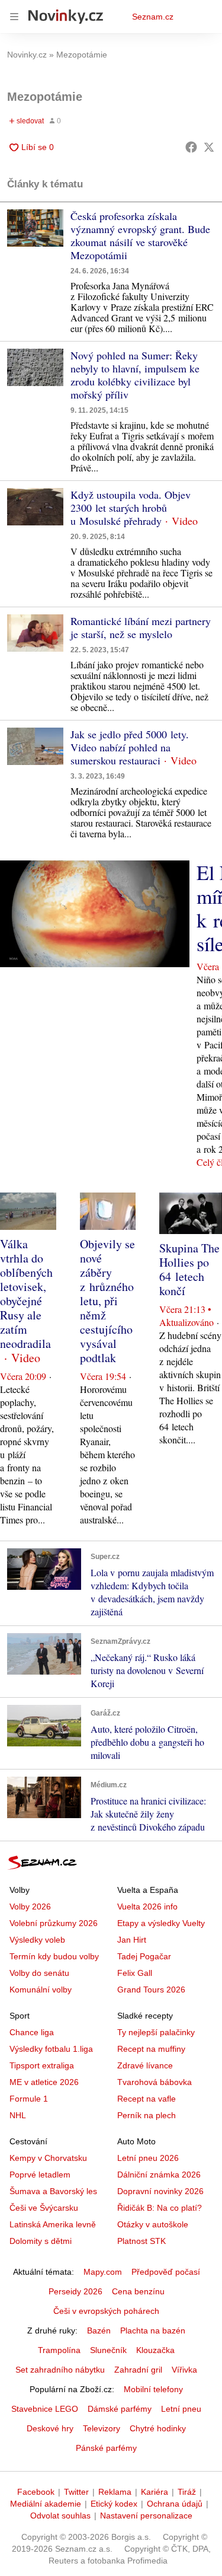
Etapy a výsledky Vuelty (161, 1923)
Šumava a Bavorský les (53, 2191)
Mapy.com (103, 2272)
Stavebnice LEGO (45, 2409)
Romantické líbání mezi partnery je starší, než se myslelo (141, 627)
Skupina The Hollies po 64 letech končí (189, 1269)
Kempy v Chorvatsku (48, 2158)
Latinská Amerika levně (53, 2224)
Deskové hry (50, 2428)
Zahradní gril (138, 2370)
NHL (18, 2115)
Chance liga (32, 2032)
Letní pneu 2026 (148, 2158)
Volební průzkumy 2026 (54, 1923)
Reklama (115, 2492)
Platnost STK (141, 2241)
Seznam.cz (153, 17)
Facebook (36, 2492)
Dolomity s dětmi (41, 2241)
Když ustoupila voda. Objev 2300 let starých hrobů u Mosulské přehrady (131, 508)
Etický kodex (114, 2504)
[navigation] (14, 17)
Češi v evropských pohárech (106, 2311)
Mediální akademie (46, 2504)
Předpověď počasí (166, 2272)
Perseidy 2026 (75, 2291)
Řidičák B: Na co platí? (160, 2208)
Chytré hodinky (158, 2428)
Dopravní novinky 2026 (160, 2191)
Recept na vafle (147, 2099)
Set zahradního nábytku (60, 2370)
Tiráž (187, 2492)
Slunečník (108, 2350)
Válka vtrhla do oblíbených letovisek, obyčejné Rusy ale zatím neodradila (26, 1294)
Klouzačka (155, 2350)
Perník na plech (147, 2115)
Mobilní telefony (153, 2389)
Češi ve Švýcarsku (44, 2208)
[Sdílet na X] (209, 147)
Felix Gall (135, 1973)
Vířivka (184, 2370)
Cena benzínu (138, 2291)
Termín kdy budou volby (54, 1956)
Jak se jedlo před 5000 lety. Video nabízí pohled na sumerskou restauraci (130, 747)
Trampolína (59, 2350)
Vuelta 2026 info (147, 1907)
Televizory (102, 2428)
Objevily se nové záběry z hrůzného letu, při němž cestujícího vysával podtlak (107, 1301)
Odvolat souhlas (60, 2516)
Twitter (76, 2492)
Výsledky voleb (37, 1940)
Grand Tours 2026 (151, 1990)
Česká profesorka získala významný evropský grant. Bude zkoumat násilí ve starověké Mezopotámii (140, 235)
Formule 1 (29, 2099)
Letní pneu (181, 2409)
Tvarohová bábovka (155, 2082)
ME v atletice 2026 (44, 2082)
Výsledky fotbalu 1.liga (51, 2049)
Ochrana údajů (175, 2504)
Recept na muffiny (151, 2049)
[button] (35, 228)
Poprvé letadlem (40, 2175)
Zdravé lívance (145, 2065)
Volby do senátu (39, 1973)
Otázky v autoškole (153, 2224)
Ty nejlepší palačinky (156, 2032)
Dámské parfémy (120, 2409)
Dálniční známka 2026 (159, 2175)
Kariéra (155, 2492)
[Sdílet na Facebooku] (191, 147)
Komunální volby (41, 1990)
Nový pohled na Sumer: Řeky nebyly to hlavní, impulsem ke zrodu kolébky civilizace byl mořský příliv (135, 375)
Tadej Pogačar (144, 1956)
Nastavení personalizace (146, 2516)
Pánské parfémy (106, 2448)
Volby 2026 (30, 1907)
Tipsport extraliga (42, 2065)
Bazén (99, 2330)
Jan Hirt (132, 1940)
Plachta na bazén (153, 2330)
